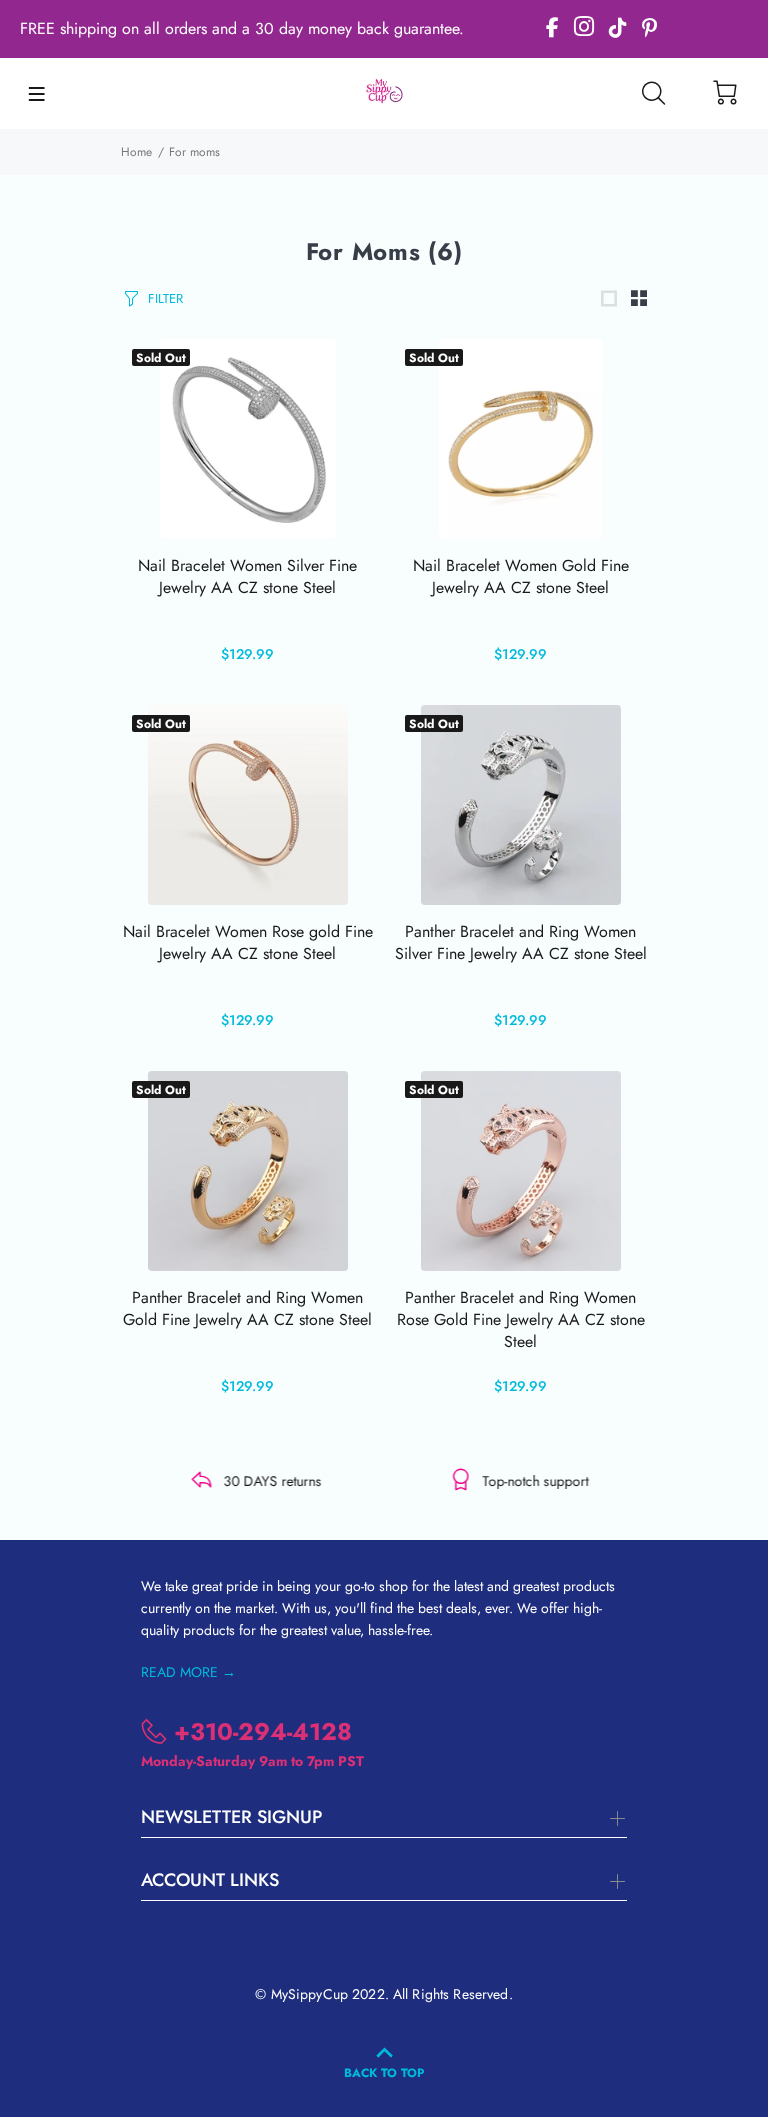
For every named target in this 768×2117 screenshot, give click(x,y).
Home (136, 152)
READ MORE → (188, 1672)
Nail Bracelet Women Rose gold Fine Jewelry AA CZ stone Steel (248, 942)
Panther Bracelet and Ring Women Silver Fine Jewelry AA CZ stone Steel (521, 942)
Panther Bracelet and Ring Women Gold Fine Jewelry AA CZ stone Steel (247, 1308)
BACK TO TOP (384, 2073)
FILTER (165, 298)
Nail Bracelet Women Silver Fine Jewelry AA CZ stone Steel (247, 576)
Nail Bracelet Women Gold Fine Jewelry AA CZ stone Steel (521, 576)
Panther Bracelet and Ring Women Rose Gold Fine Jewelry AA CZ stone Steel (521, 1319)
